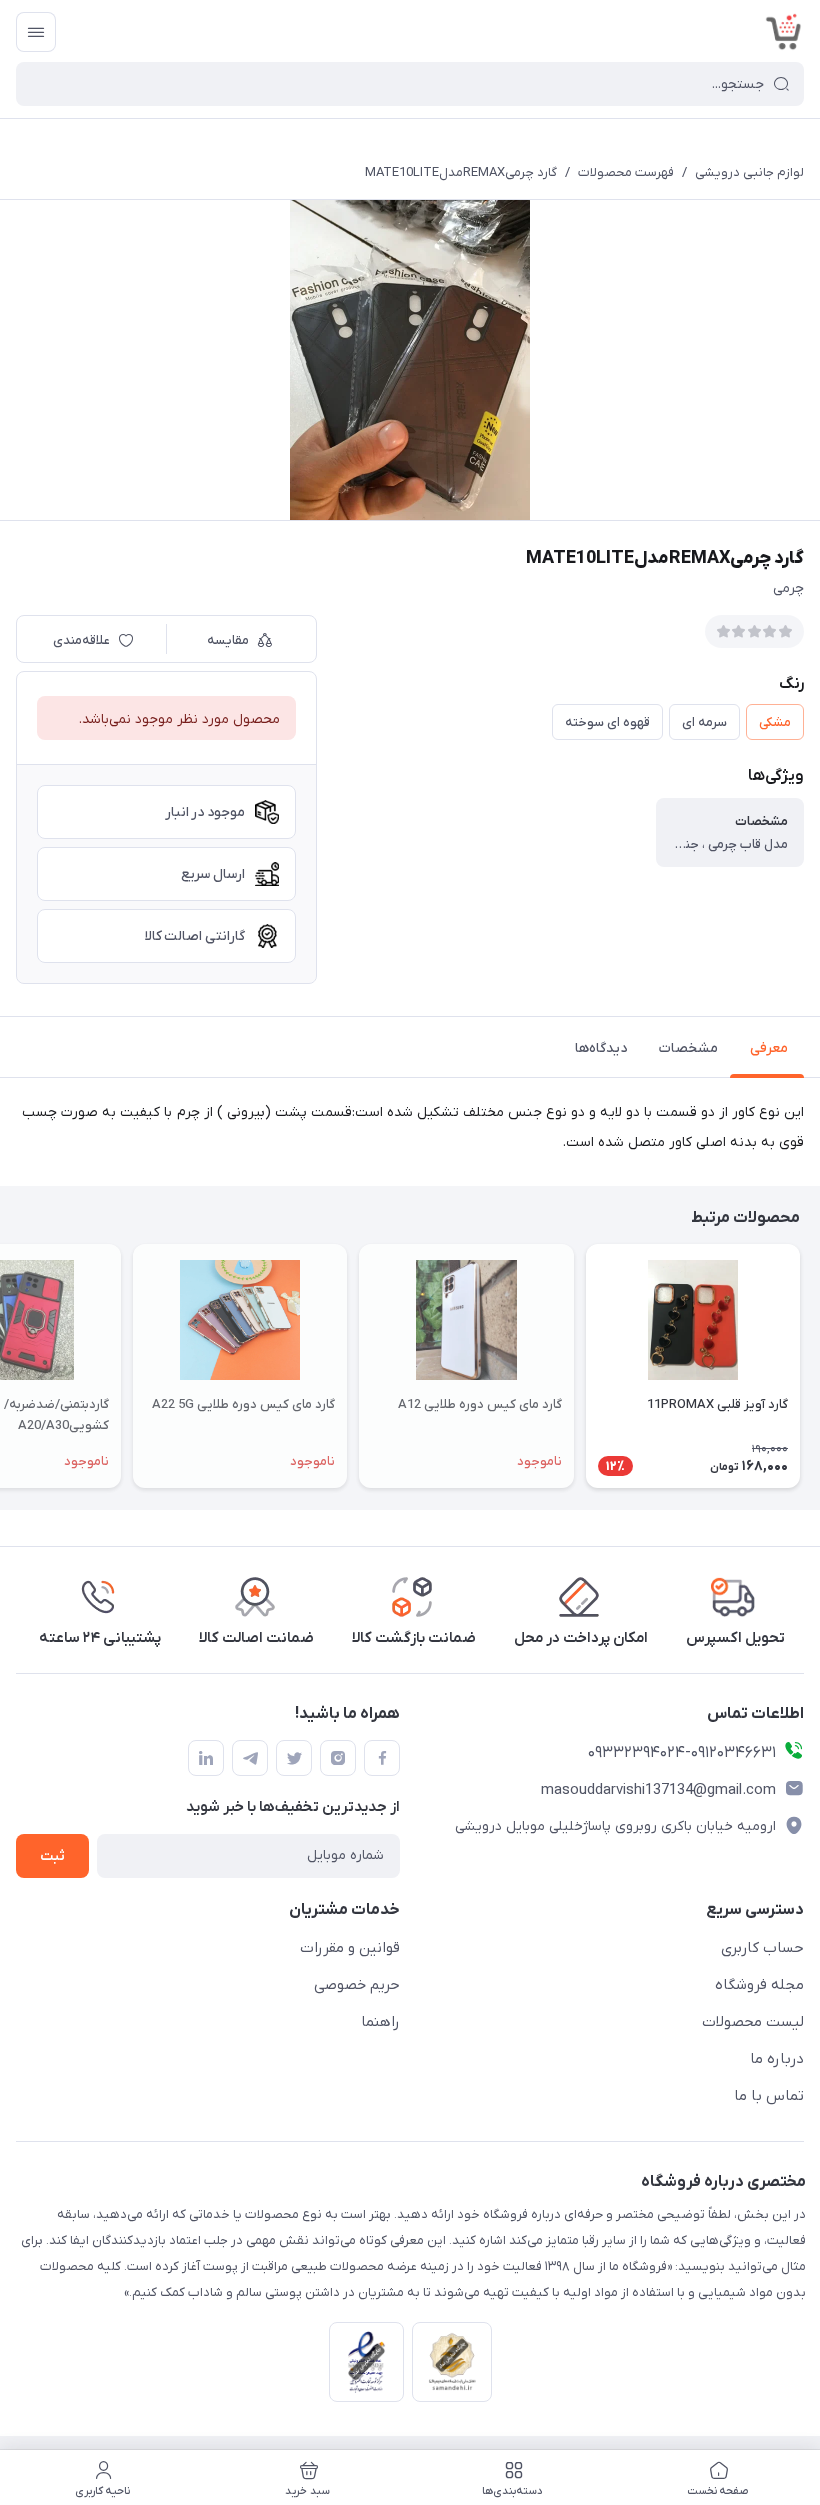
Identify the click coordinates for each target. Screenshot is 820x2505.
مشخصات (688, 1048)
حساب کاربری (762, 1948)
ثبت (52, 1856)
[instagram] (338, 1758)
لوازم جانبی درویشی (749, 172)
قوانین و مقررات (350, 1948)
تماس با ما (769, 2096)
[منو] (36, 32)
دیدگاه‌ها (601, 1048)
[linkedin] (206, 1758)
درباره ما (777, 2059)
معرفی (769, 1048)
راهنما (380, 2022)
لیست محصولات (753, 2022)
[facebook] (382, 1758)
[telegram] (250, 1758)
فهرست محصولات (626, 172)
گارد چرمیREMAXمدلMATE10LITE (461, 172)
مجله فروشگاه (759, 1985)
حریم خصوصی (357, 1985)
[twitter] (294, 1758)
